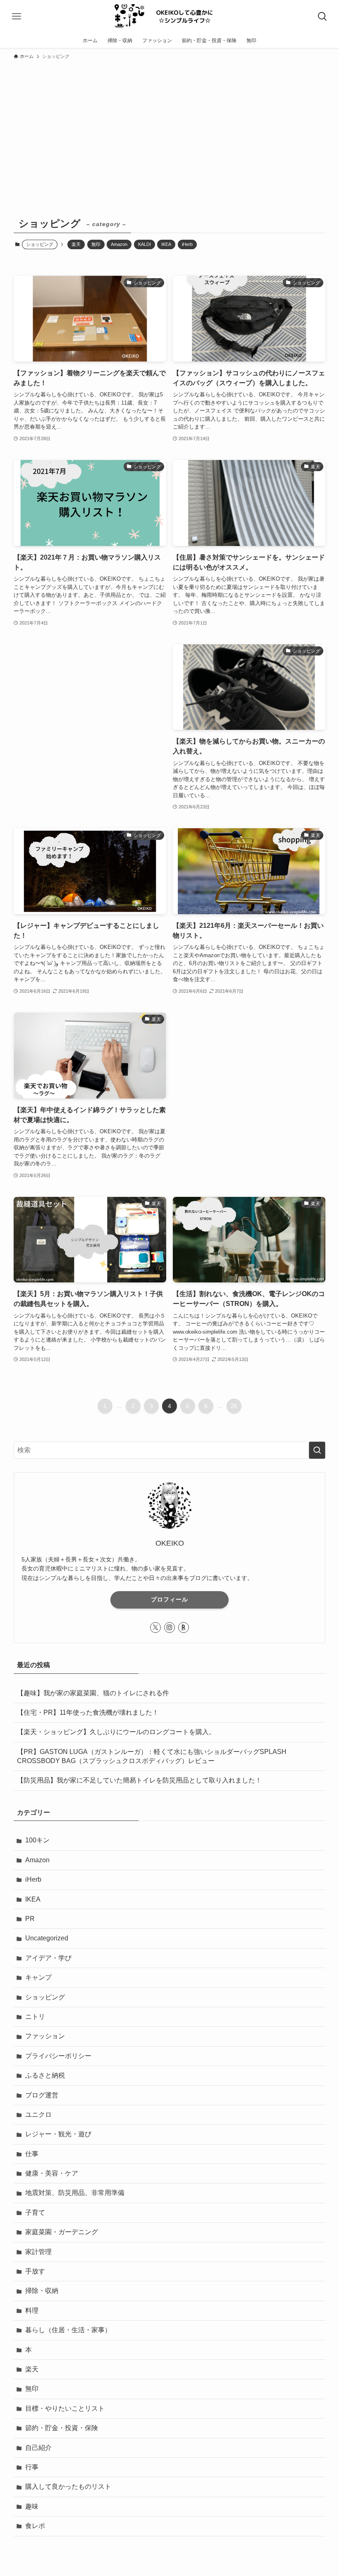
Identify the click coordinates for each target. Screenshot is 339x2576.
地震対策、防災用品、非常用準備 (75, 2193)
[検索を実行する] (317, 1450)
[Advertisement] (169, 126)
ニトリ (35, 2017)
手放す (35, 2271)
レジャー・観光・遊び (58, 2134)
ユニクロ (38, 2115)
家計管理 (38, 2252)
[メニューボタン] (17, 17)
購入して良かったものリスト (68, 2487)
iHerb (187, 244)
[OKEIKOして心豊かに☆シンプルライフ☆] (169, 17)
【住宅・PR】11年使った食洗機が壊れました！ (88, 1712)
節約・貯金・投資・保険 (62, 2428)
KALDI (144, 244)
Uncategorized (47, 1938)
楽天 (76, 244)
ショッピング (45, 1997)
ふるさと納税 (45, 2075)
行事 (32, 2467)
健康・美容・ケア (52, 2173)
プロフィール (169, 1599)
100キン (37, 1840)
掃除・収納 (42, 2291)
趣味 (32, 2506)
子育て (35, 2213)
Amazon (119, 244)
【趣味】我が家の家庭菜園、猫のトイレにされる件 (93, 1693)
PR (30, 1919)
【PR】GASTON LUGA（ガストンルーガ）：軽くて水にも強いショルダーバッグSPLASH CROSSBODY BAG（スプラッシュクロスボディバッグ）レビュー (152, 1756)
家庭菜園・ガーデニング (62, 2232)
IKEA (166, 244)
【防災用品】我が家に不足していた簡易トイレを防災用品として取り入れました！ (139, 1780)
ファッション (45, 2036)
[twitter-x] (155, 1628)
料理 (32, 2310)
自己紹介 (38, 2448)
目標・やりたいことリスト (65, 2408)
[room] (184, 1628)
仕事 (32, 2154)
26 (234, 1406)
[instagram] (169, 1628)
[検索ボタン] (322, 17)
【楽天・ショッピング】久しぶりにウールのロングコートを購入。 (116, 1732)
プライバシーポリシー (58, 2056)
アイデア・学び (48, 1958)
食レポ (35, 2526)
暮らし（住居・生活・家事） (68, 2330)
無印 (96, 244)
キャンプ (38, 1977)
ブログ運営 (42, 2095)
